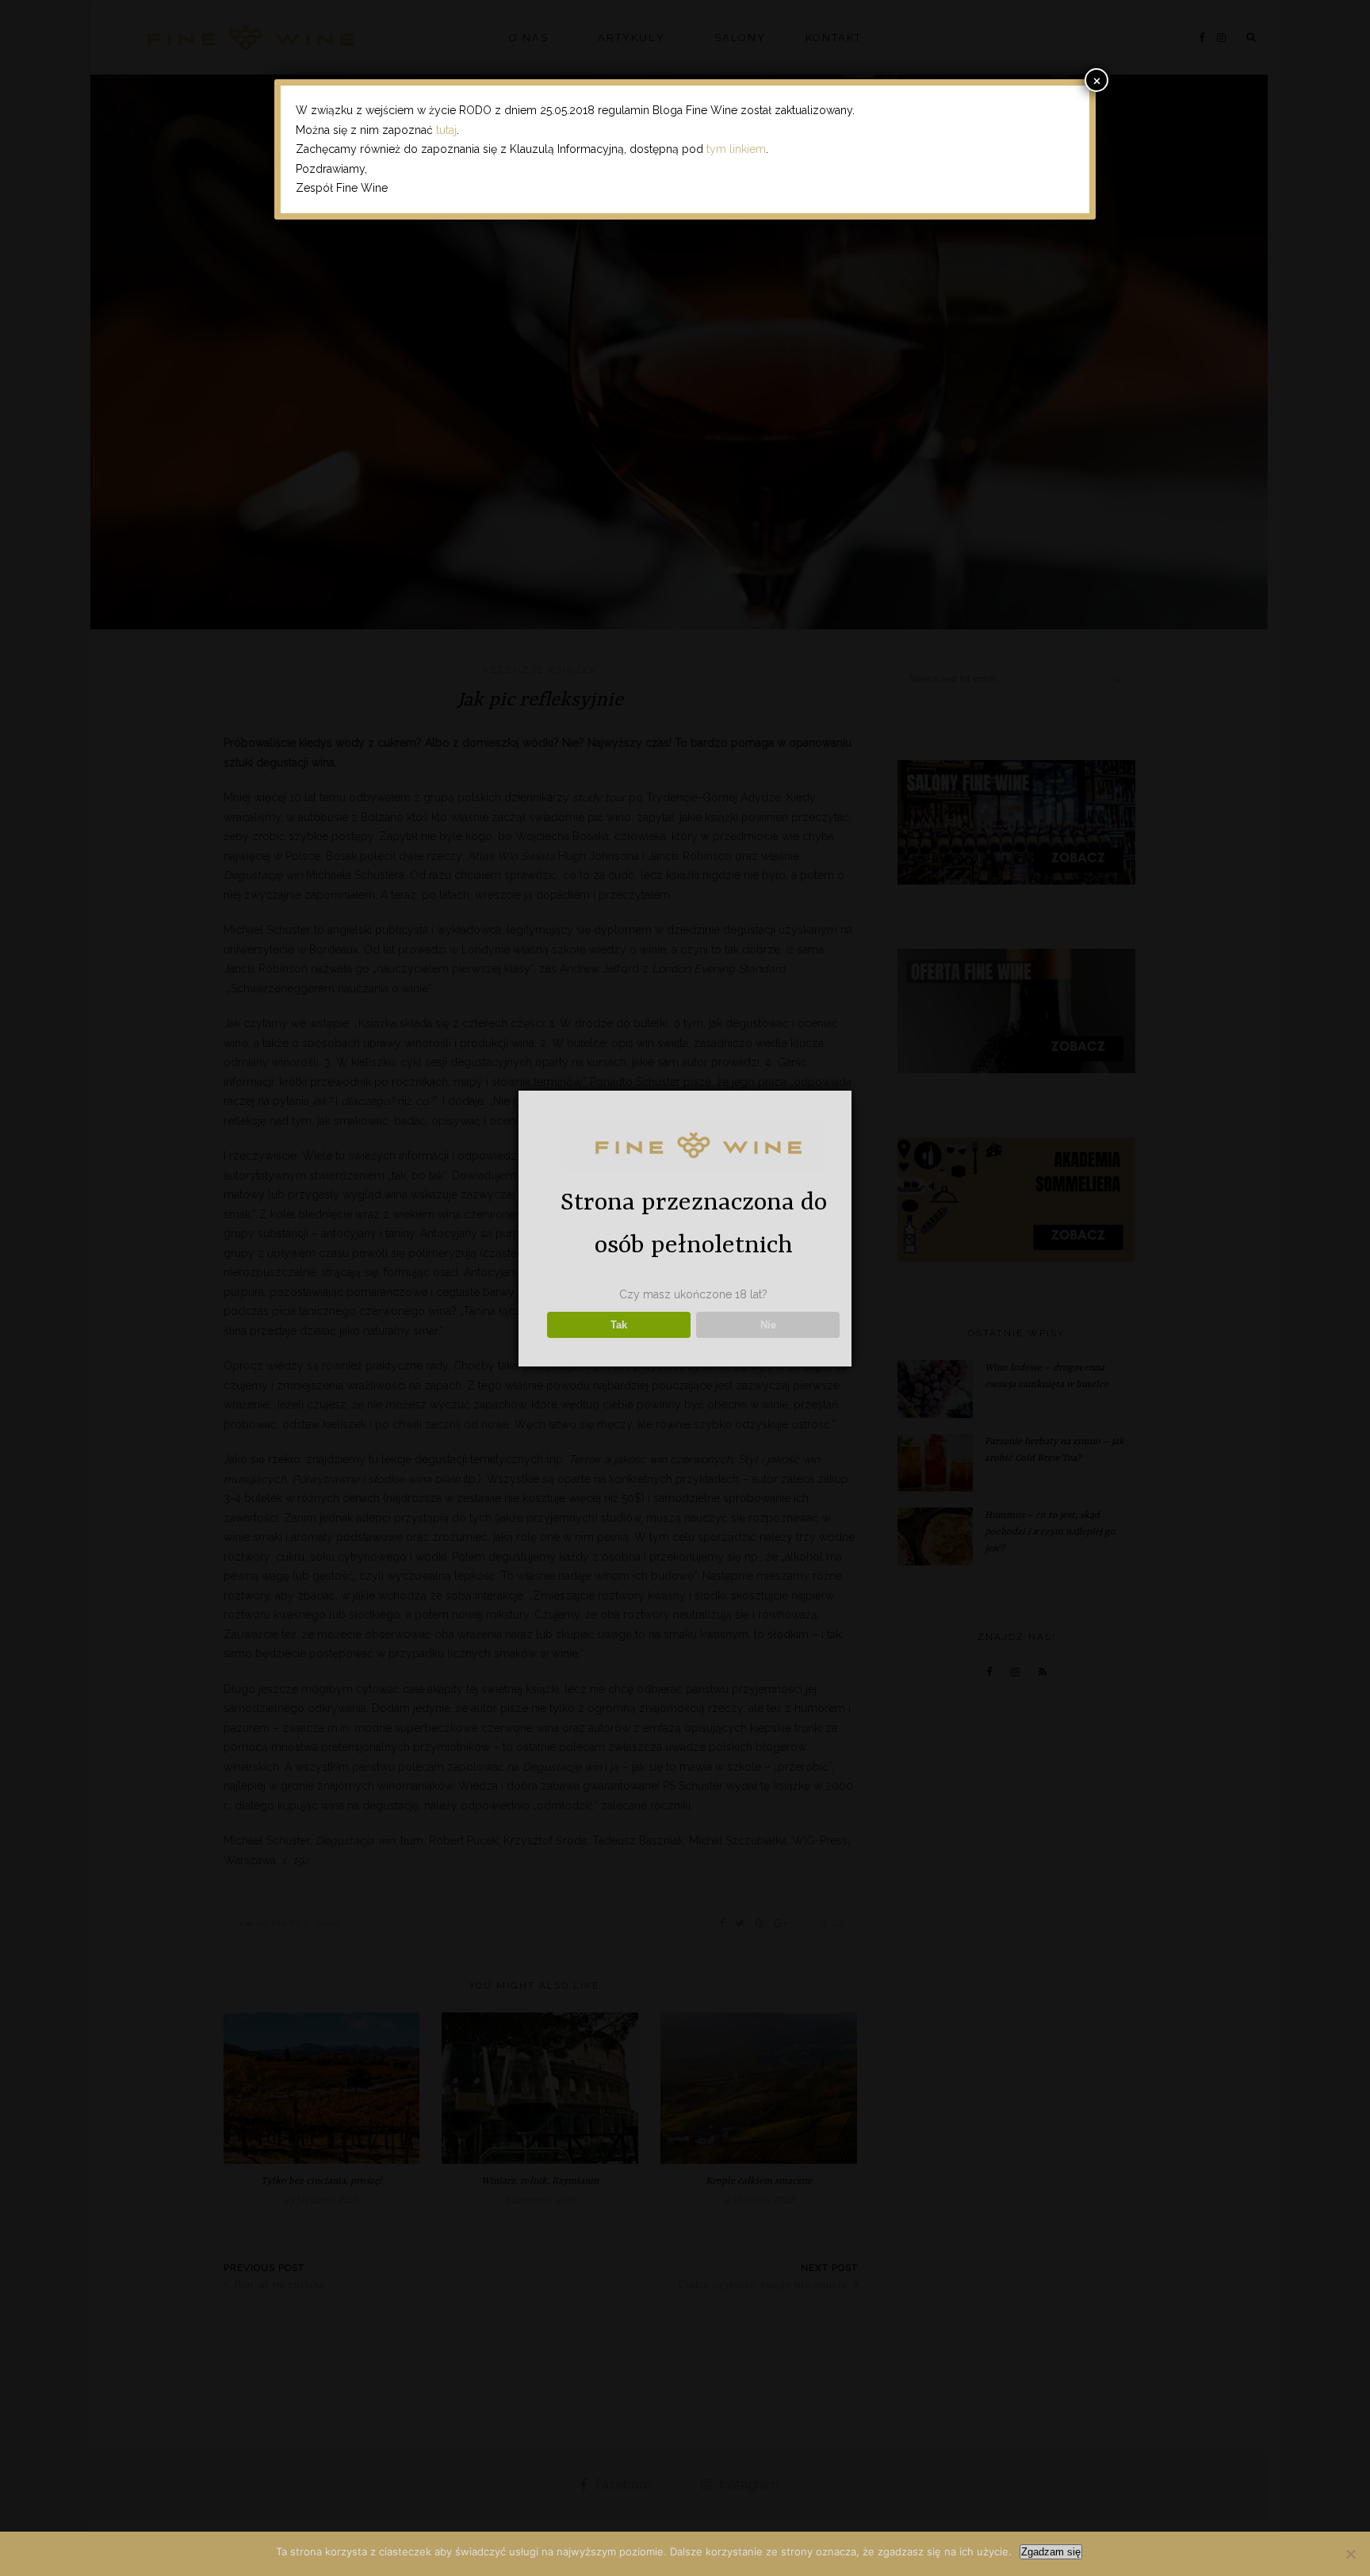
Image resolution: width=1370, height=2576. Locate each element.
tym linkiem (736, 149)
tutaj (446, 130)
